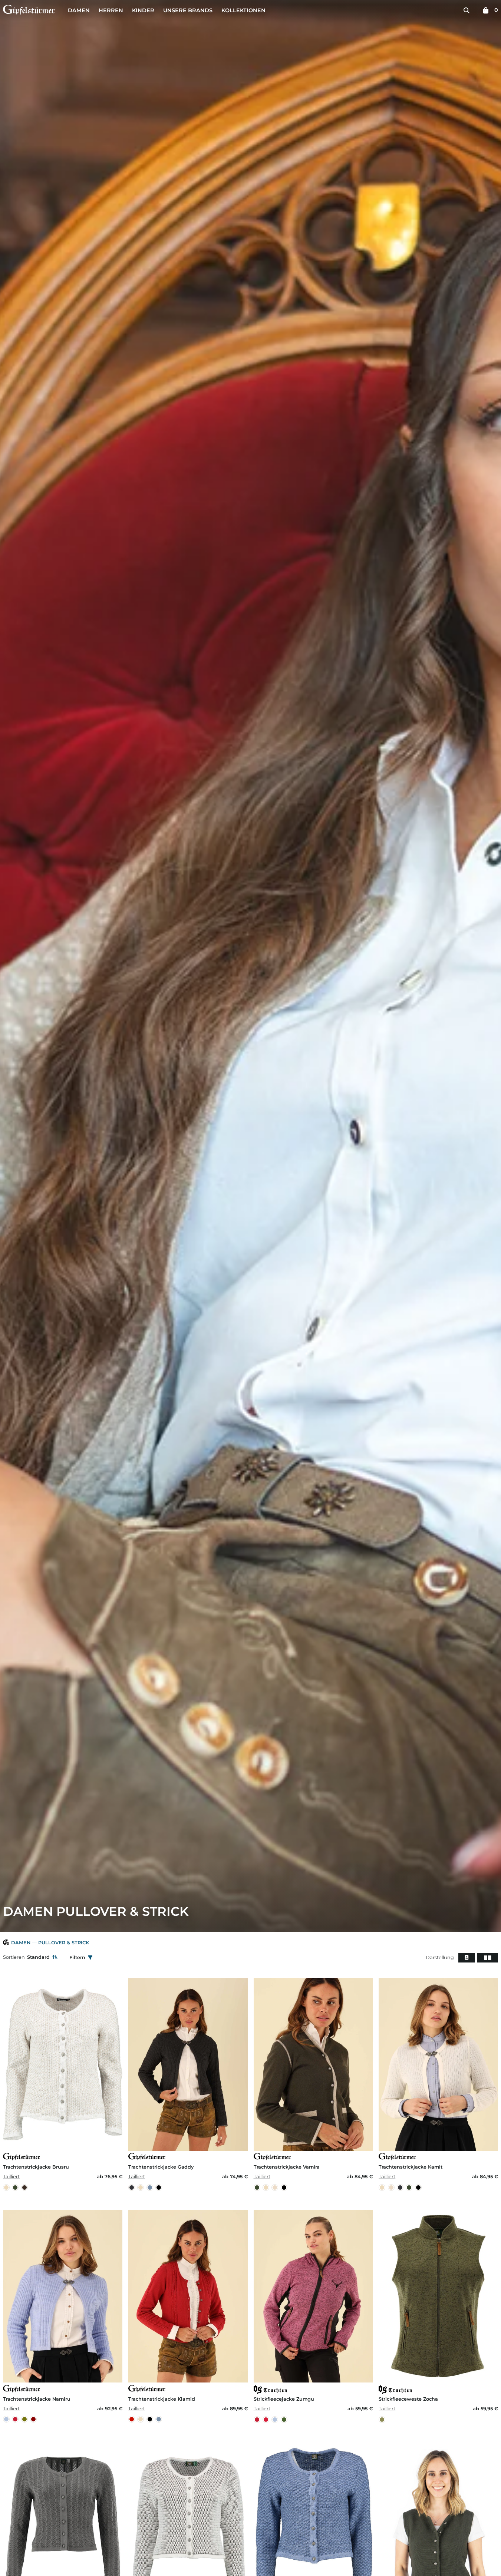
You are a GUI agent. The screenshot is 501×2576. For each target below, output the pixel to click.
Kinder (143, 10)
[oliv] (382, 2420)
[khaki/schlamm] (24, 2419)
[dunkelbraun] (24, 2188)
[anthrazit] (132, 2188)
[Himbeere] (15, 2419)
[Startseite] (29, 11)
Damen (79, 10)
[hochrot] (266, 2420)
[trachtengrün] (284, 2420)
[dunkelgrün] (15, 2188)
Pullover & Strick (64, 1943)
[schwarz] (159, 2188)
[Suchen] (467, 10)
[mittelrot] (132, 2419)
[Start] (6, 1943)
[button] (467, 1958)
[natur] (275, 2188)
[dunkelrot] (33, 2419)
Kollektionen (243, 10)
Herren (111, 10)
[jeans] (150, 2188)
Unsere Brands (188, 10)
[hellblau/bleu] (6, 2419)
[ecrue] (6, 2188)
